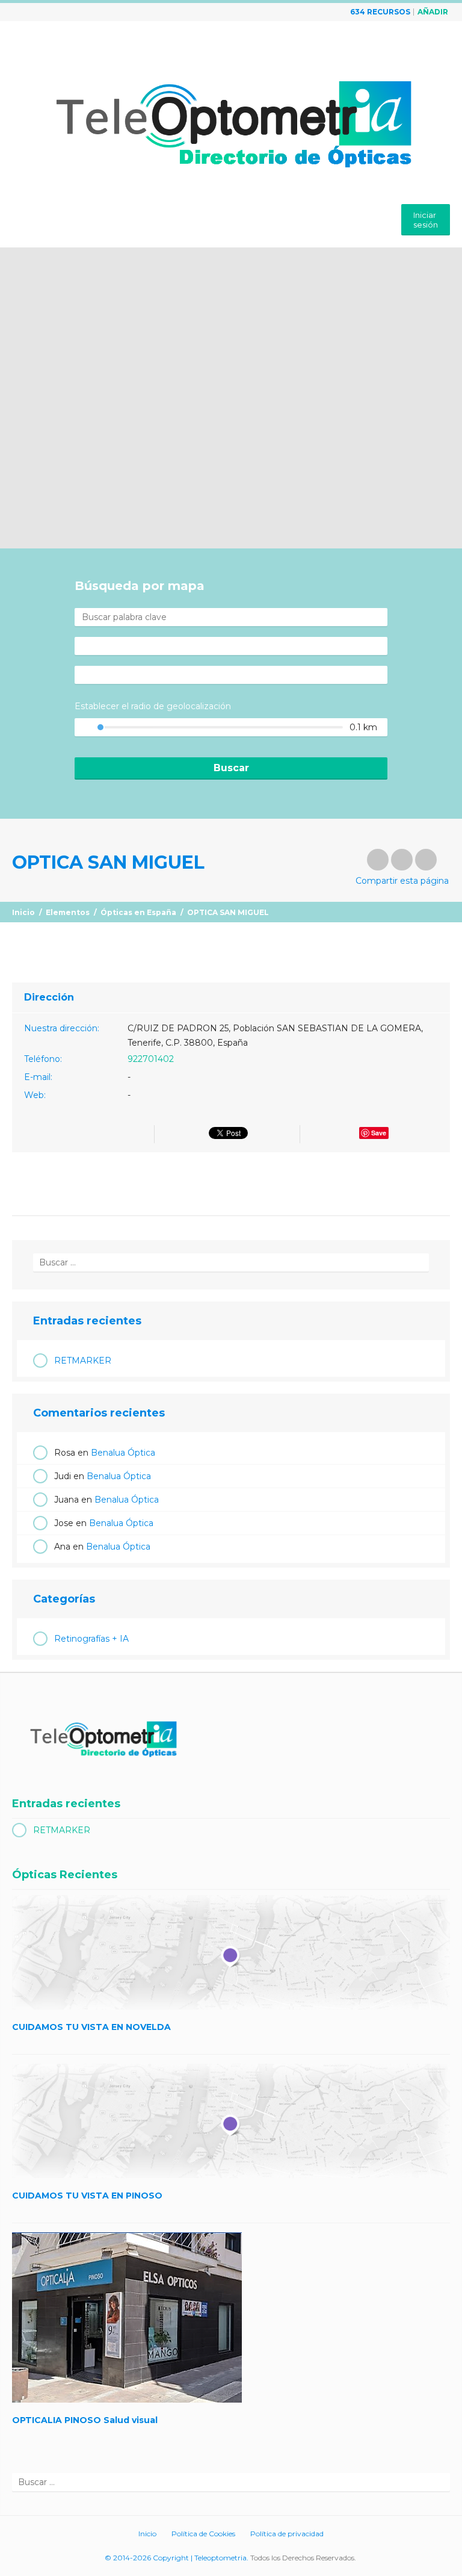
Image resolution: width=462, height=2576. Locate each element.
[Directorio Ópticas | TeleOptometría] (231, 114)
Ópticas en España (138, 912)
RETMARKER (83, 1361)
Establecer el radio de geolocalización (153, 706)
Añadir (433, 12)
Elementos (68, 912)
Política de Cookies (203, 2534)
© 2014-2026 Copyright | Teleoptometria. (177, 2558)
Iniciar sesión (426, 220)
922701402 (151, 1059)
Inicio (23, 912)
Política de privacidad (287, 2534)
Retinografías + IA (91, 1639)
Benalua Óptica (123, 1453)
